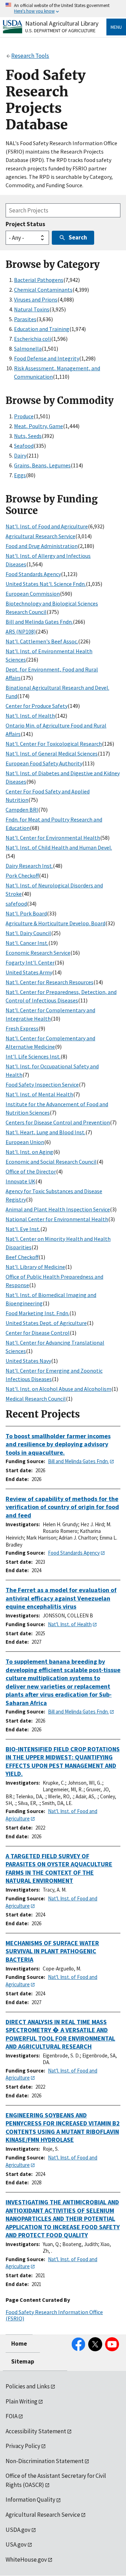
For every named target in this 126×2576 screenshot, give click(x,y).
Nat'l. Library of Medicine (35, 1267)
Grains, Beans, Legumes (42, 465)
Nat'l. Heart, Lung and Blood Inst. (45, 1132)
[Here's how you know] (63, 9)
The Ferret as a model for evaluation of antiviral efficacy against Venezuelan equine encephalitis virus (61, 1598)
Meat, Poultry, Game (38, 426)
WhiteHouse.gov (26, 2560)
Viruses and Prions (36, 299)
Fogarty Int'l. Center (30, 962)
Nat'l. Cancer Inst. (27, 943)
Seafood (24, 446)
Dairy (20, 455)
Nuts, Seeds (28, 436)
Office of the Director (31, 1171)
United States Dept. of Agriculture (46, 1323)
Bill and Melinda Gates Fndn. (39, 622)
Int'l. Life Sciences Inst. (33, 1056)
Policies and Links (28, 2386)
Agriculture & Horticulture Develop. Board (55, 923)
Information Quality (30, 2500)
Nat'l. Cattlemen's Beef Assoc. (42, 641)
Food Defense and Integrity (47, 358)
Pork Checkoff (22, 875)
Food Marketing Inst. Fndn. (37, 1313)
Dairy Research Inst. (29, 866)
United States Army (29, 972)
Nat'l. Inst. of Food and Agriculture (47, 526)
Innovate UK (20, 1181)
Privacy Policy (23, 2446)
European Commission (33, 594)
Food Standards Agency (33, 574)
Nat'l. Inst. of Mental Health (39, 1094)
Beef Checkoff (22, 1257)
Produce (24, 416)
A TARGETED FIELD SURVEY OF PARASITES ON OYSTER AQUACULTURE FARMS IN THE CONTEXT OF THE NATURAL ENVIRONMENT (59, 1868)
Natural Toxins (32, 309)
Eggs (20, 475)
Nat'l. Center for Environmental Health (53, 838)
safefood (16, 904)
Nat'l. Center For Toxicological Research (54, 744)
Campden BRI (22, 810)
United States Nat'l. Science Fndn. (46, 584)
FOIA (12, 2416)
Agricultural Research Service (40, 536)
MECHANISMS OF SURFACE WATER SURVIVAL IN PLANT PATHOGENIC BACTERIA (52, 1951)
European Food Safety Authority (44, 763)
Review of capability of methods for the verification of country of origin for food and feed (62, 1507)
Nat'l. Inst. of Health (30, 716)
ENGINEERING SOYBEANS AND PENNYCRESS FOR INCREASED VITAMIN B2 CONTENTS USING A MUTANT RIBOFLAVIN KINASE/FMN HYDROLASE (63, 2128)
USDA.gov (18, 2530)
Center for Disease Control (38, 1333)
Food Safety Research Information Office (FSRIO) (54, 2315)
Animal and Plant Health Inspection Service (58, 1209)
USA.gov (16, 2544)
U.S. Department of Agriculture (60, 31)
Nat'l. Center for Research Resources (50, 982)
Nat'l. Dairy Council (28, 933)
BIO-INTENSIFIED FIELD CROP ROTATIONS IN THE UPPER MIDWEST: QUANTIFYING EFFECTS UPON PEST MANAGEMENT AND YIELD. (63, 1762)
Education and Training (42, 329)
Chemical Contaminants (43, 290)
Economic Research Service (38, 953)
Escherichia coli (33, 339)
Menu (116, 27)
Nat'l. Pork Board (26, 913)
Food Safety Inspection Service (42, 1084)
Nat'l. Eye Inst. (23, 1229)
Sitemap (23, 2361)
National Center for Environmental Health (57, 1219)
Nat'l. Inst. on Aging (29, 1152)
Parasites (25, 319)
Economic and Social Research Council (51, 1162)
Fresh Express (22, 1028)
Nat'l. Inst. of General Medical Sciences (52, 753)
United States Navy (28, 1361)
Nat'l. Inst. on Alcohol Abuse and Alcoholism (58, 1389)
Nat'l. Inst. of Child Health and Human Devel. (59, 847)
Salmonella (28, 349)
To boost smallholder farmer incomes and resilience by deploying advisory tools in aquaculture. (58, 1444)
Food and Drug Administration (42, 546)
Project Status (25, 224)
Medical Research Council (36, 1399)
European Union (25, 1142)
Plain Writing (22, 2401)
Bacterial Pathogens (39, 280)
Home (19, 2344)
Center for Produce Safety (37, 706)
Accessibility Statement (36, 2431)
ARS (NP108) (21, 631)
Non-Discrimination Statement (45, 2461)
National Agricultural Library (62, 23)
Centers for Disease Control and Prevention (58, 1122)
